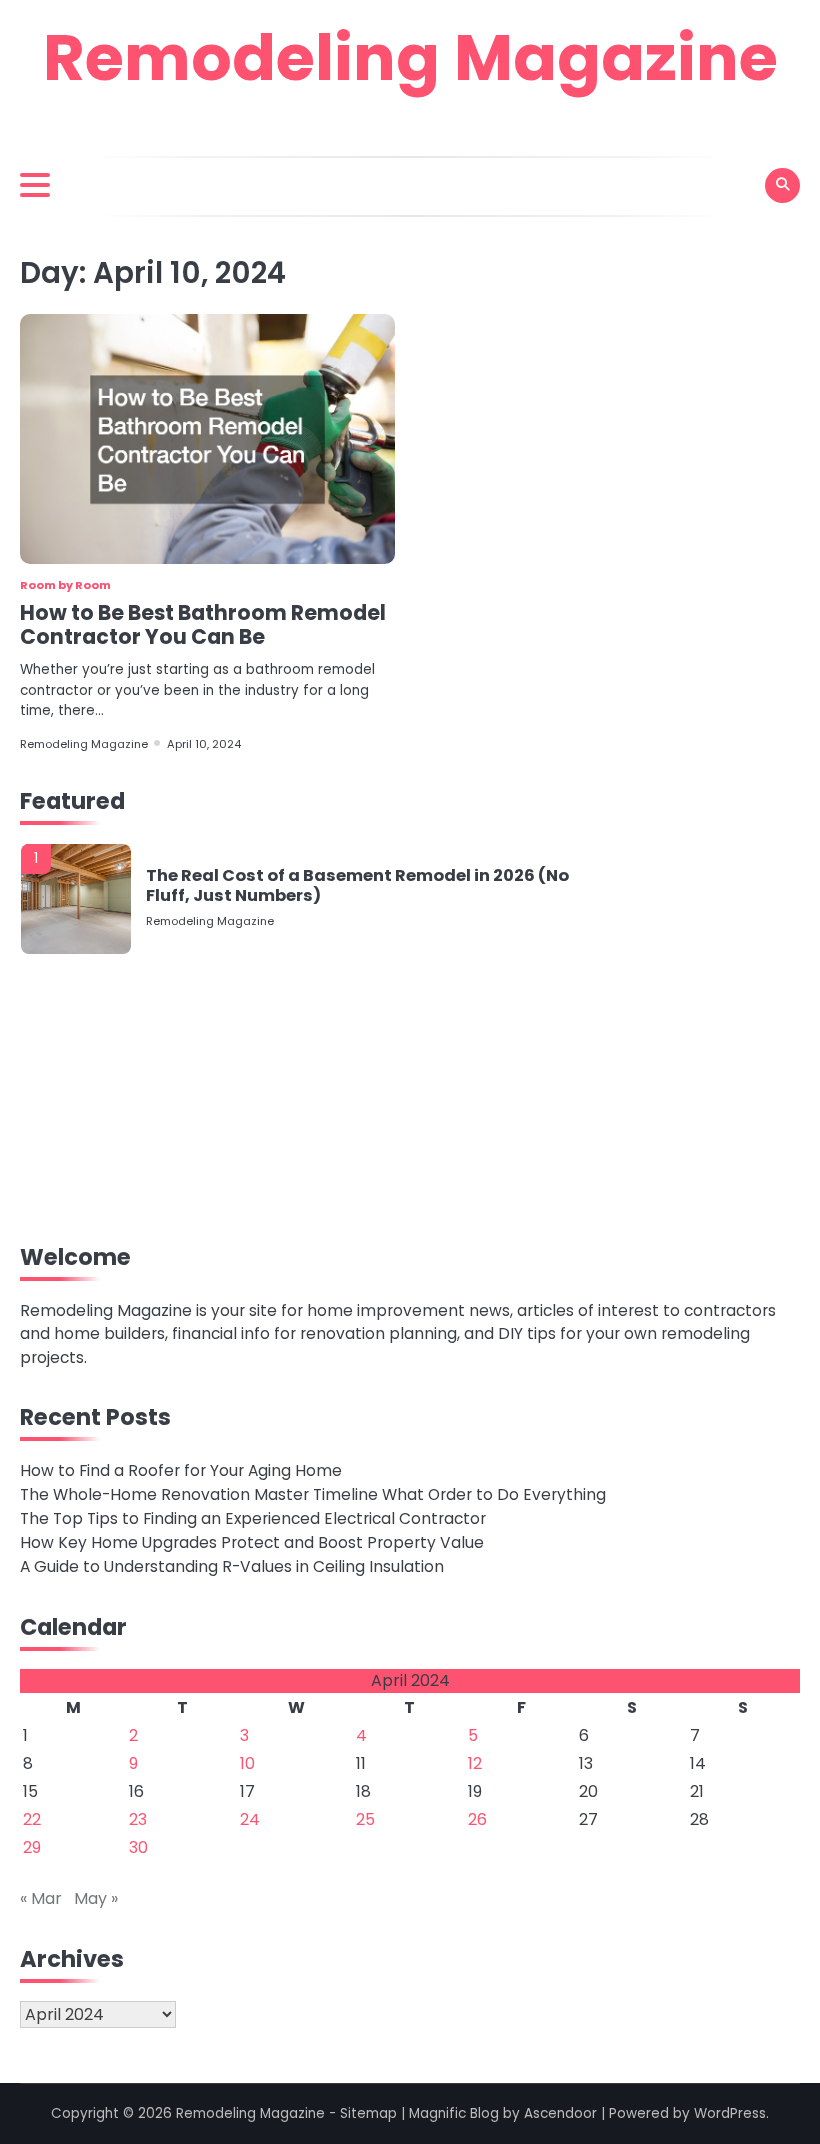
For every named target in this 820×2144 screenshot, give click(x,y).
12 (475, 1763)
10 (247, 1763)
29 (32, 1847)
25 (365, 1819)
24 (250, 1819)
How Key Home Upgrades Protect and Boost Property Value (252, 1542)
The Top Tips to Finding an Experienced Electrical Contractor (253, 1518)
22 (32, 1819)
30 (138, 1847)
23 (138, 1819)
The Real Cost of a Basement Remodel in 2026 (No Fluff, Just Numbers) (357, 885)
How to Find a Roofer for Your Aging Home (181, 1470)
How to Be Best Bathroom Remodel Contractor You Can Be (203, 625)
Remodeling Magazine (410, 57)
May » (96, 1898)
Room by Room (65, 585)
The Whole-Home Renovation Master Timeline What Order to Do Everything (313, 1494)
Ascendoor (560, 2113)
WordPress (730, 2113)
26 (477, 1819)
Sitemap (368, 2113)
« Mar (41, 1898)
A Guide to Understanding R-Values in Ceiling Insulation (232, 1566)
